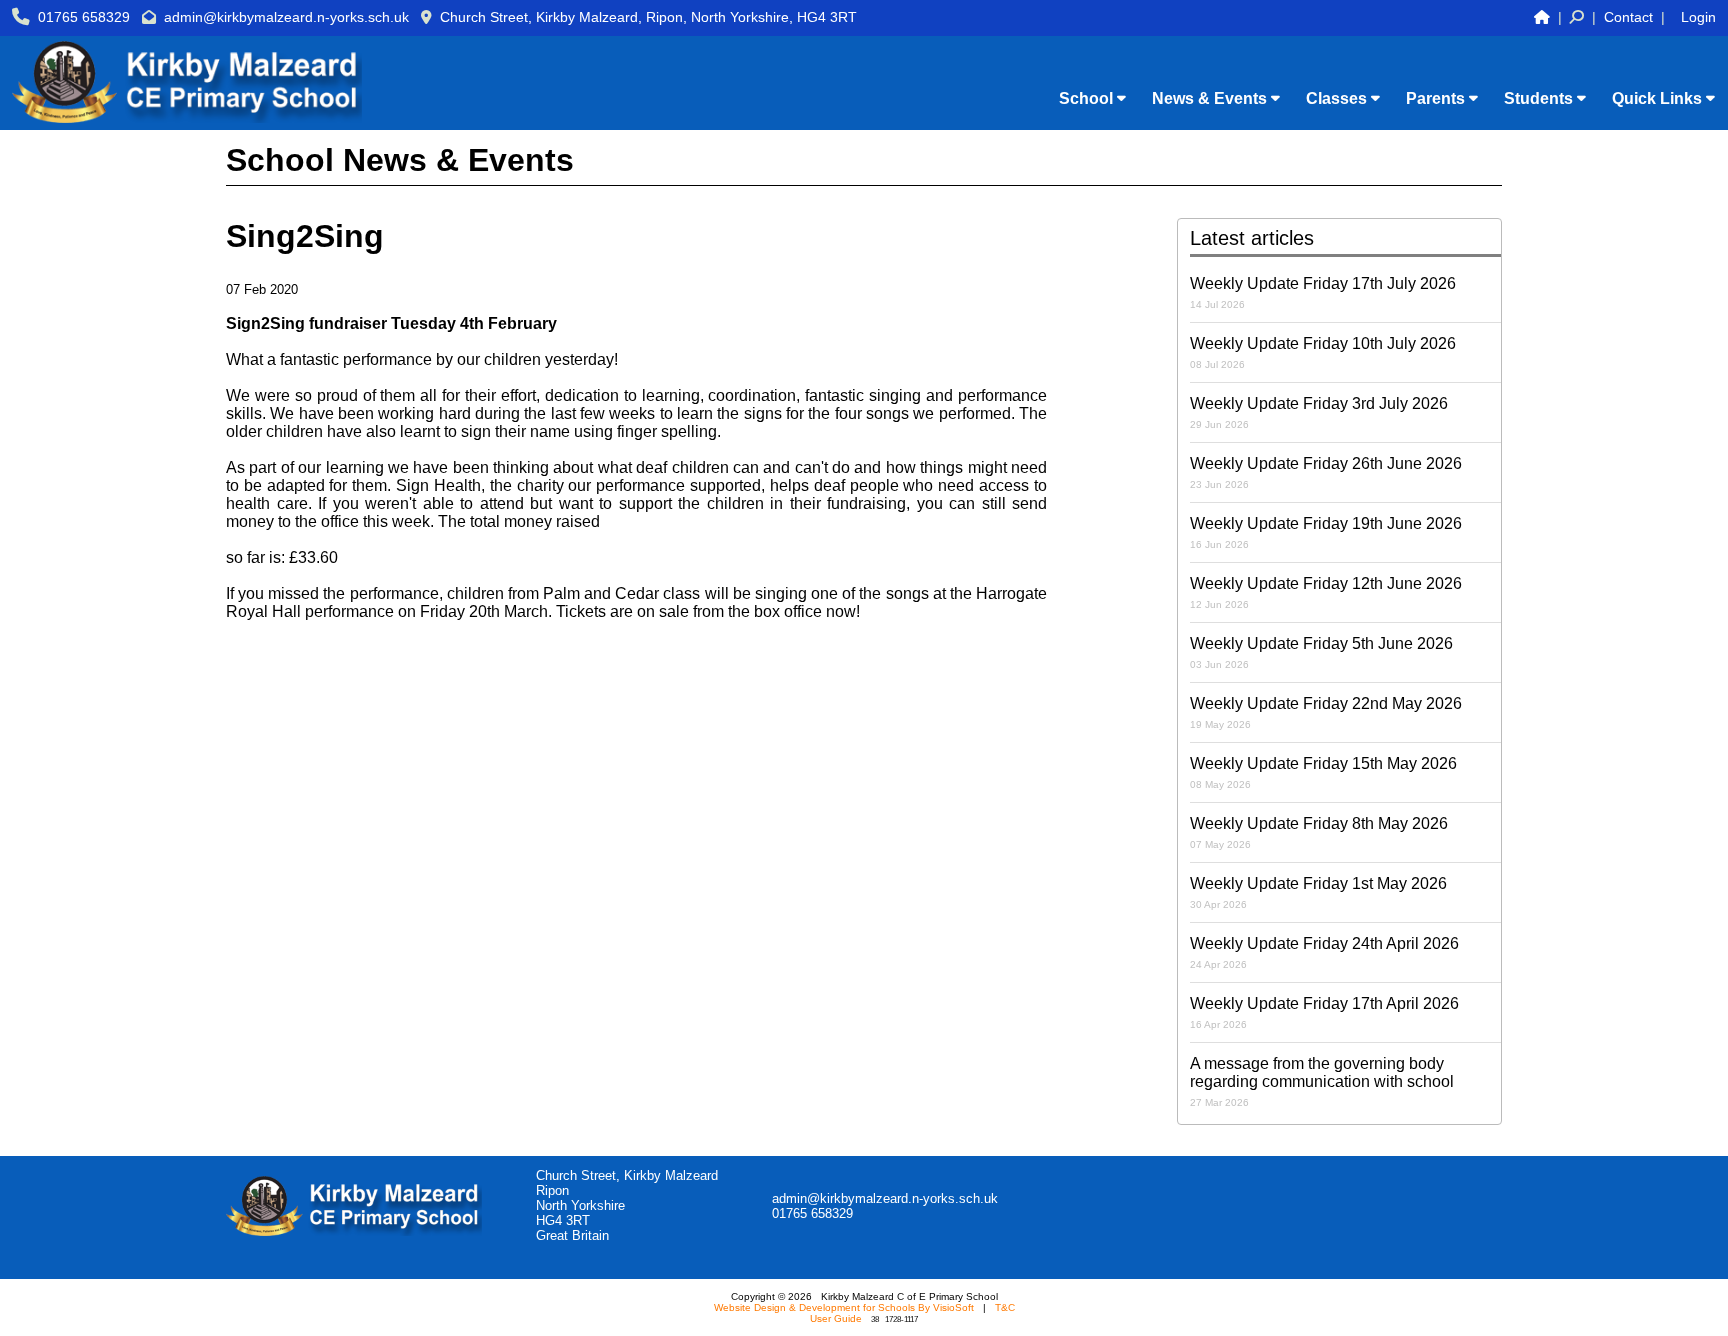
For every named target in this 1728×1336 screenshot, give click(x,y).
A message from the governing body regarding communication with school (1322, 1081)
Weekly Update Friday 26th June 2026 (1326, 472)
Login (1698, 17)
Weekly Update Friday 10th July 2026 (1323, 352)
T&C (1005, 1307)
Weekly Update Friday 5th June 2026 (1321, 652)
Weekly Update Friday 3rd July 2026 (1319, 412)
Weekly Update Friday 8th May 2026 (1319, 832)
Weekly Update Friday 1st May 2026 (1318, 892)
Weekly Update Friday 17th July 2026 (1323, 292)
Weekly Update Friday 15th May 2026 (1323, 772)
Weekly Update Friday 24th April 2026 (1324, 952)
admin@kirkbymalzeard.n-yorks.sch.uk (286, 17)
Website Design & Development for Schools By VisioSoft (844, 1307)
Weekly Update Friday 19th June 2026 (1326, 532)
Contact (1628, 17)
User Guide (836, 1318)
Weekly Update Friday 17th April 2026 (1324, 1012)
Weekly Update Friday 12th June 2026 (1326, 592)
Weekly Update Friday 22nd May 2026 (1326, 712)
